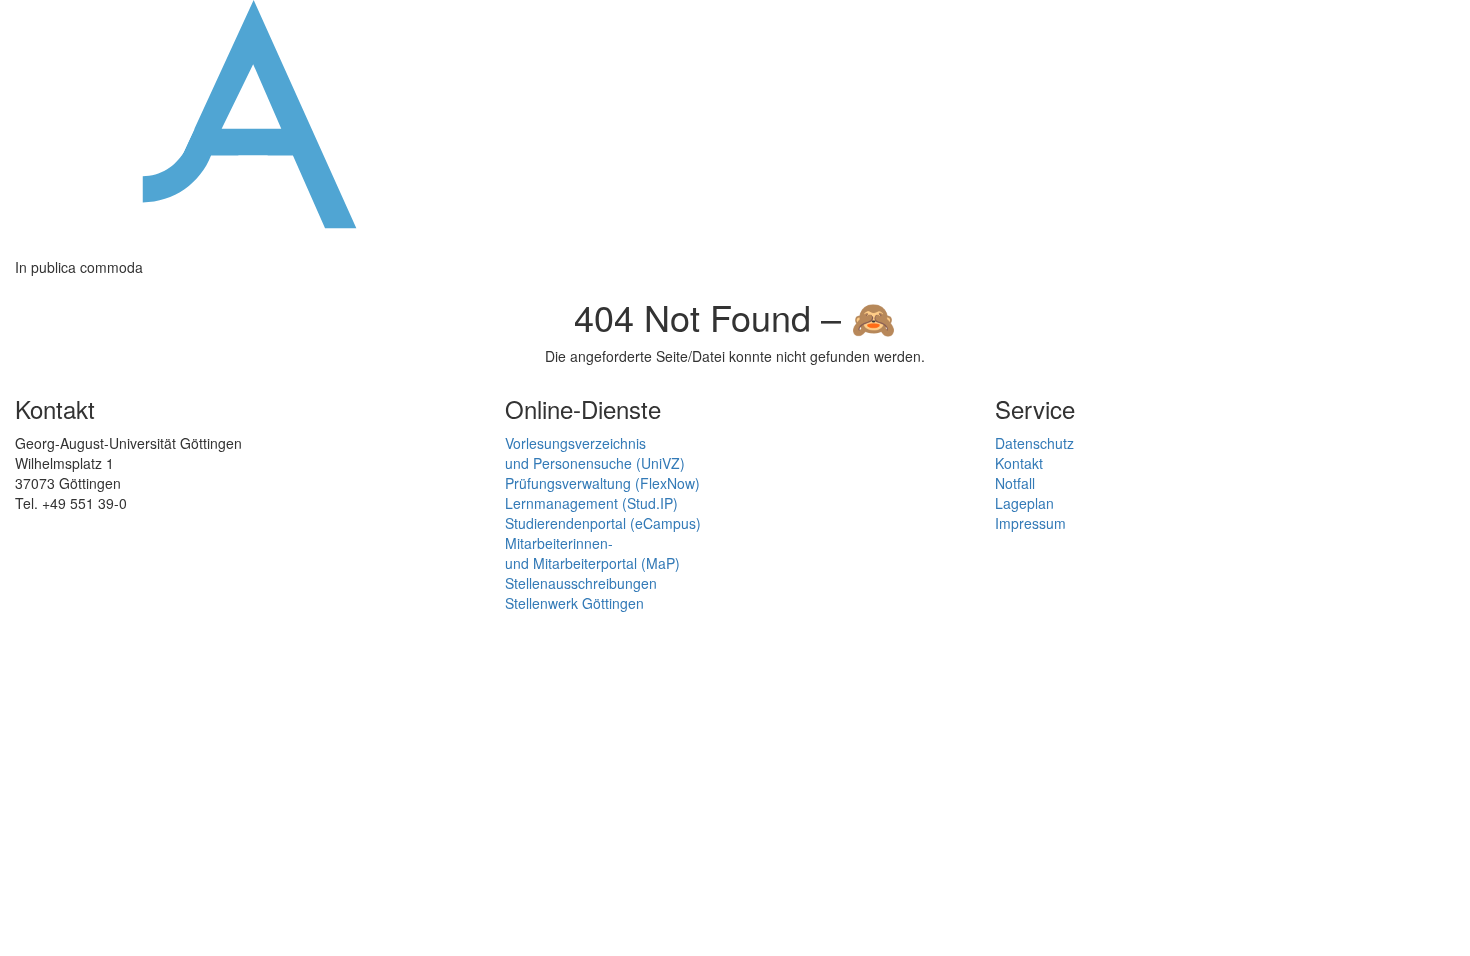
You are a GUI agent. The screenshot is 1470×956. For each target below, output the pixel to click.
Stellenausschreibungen (581, 583)
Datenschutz (1034, 443)
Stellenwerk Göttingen (574, 603)
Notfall (1015, 483)
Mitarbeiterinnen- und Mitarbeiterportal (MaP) (592, 553)
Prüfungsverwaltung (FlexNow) (602, 483)
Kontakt (1019, 463)
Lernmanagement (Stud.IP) (591, 503)
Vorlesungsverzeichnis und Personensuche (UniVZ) (595, 453)
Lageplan (1024, 503)
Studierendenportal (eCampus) (603, 523)
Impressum (1030, 523)
